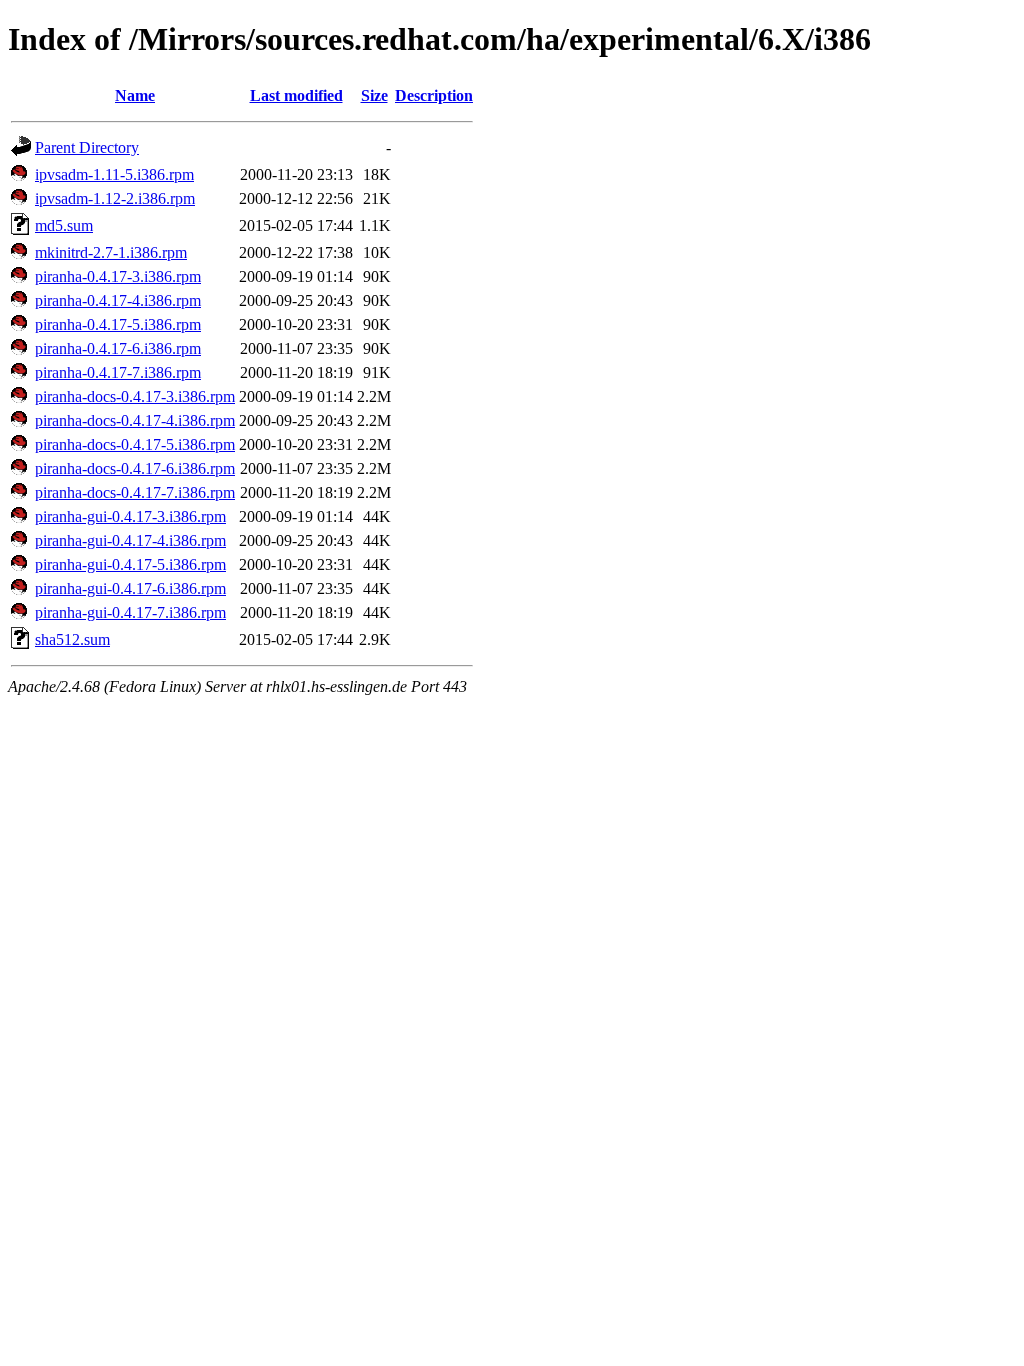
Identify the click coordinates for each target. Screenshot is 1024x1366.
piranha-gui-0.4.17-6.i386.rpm (130, 588)
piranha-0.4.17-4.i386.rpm (118, 300)
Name (135, 95)
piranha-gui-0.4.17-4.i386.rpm (130, 540)
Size (374, 95)
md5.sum (64, 225)
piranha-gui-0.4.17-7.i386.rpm (130, 612)
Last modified (296, 95)
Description (434, 95)
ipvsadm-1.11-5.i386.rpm (114, 174)
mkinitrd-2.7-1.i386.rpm (111, 252)
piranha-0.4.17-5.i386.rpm (118, 324)
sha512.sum (72, 639)
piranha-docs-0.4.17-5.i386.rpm (135, 444)
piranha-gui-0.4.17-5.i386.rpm (130, 564)
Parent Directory (87, 147)
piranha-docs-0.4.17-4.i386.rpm (135, 420)
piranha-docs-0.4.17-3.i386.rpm (135, 396)
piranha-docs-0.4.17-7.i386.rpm (135, 492)
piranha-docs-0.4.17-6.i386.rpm (135, 468)
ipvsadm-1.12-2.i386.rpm (115, 198)
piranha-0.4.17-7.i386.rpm (118, 372)
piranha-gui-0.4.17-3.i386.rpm (130, 516)
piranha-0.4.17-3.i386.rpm (118, 276)
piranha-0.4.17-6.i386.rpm (118, 348)
